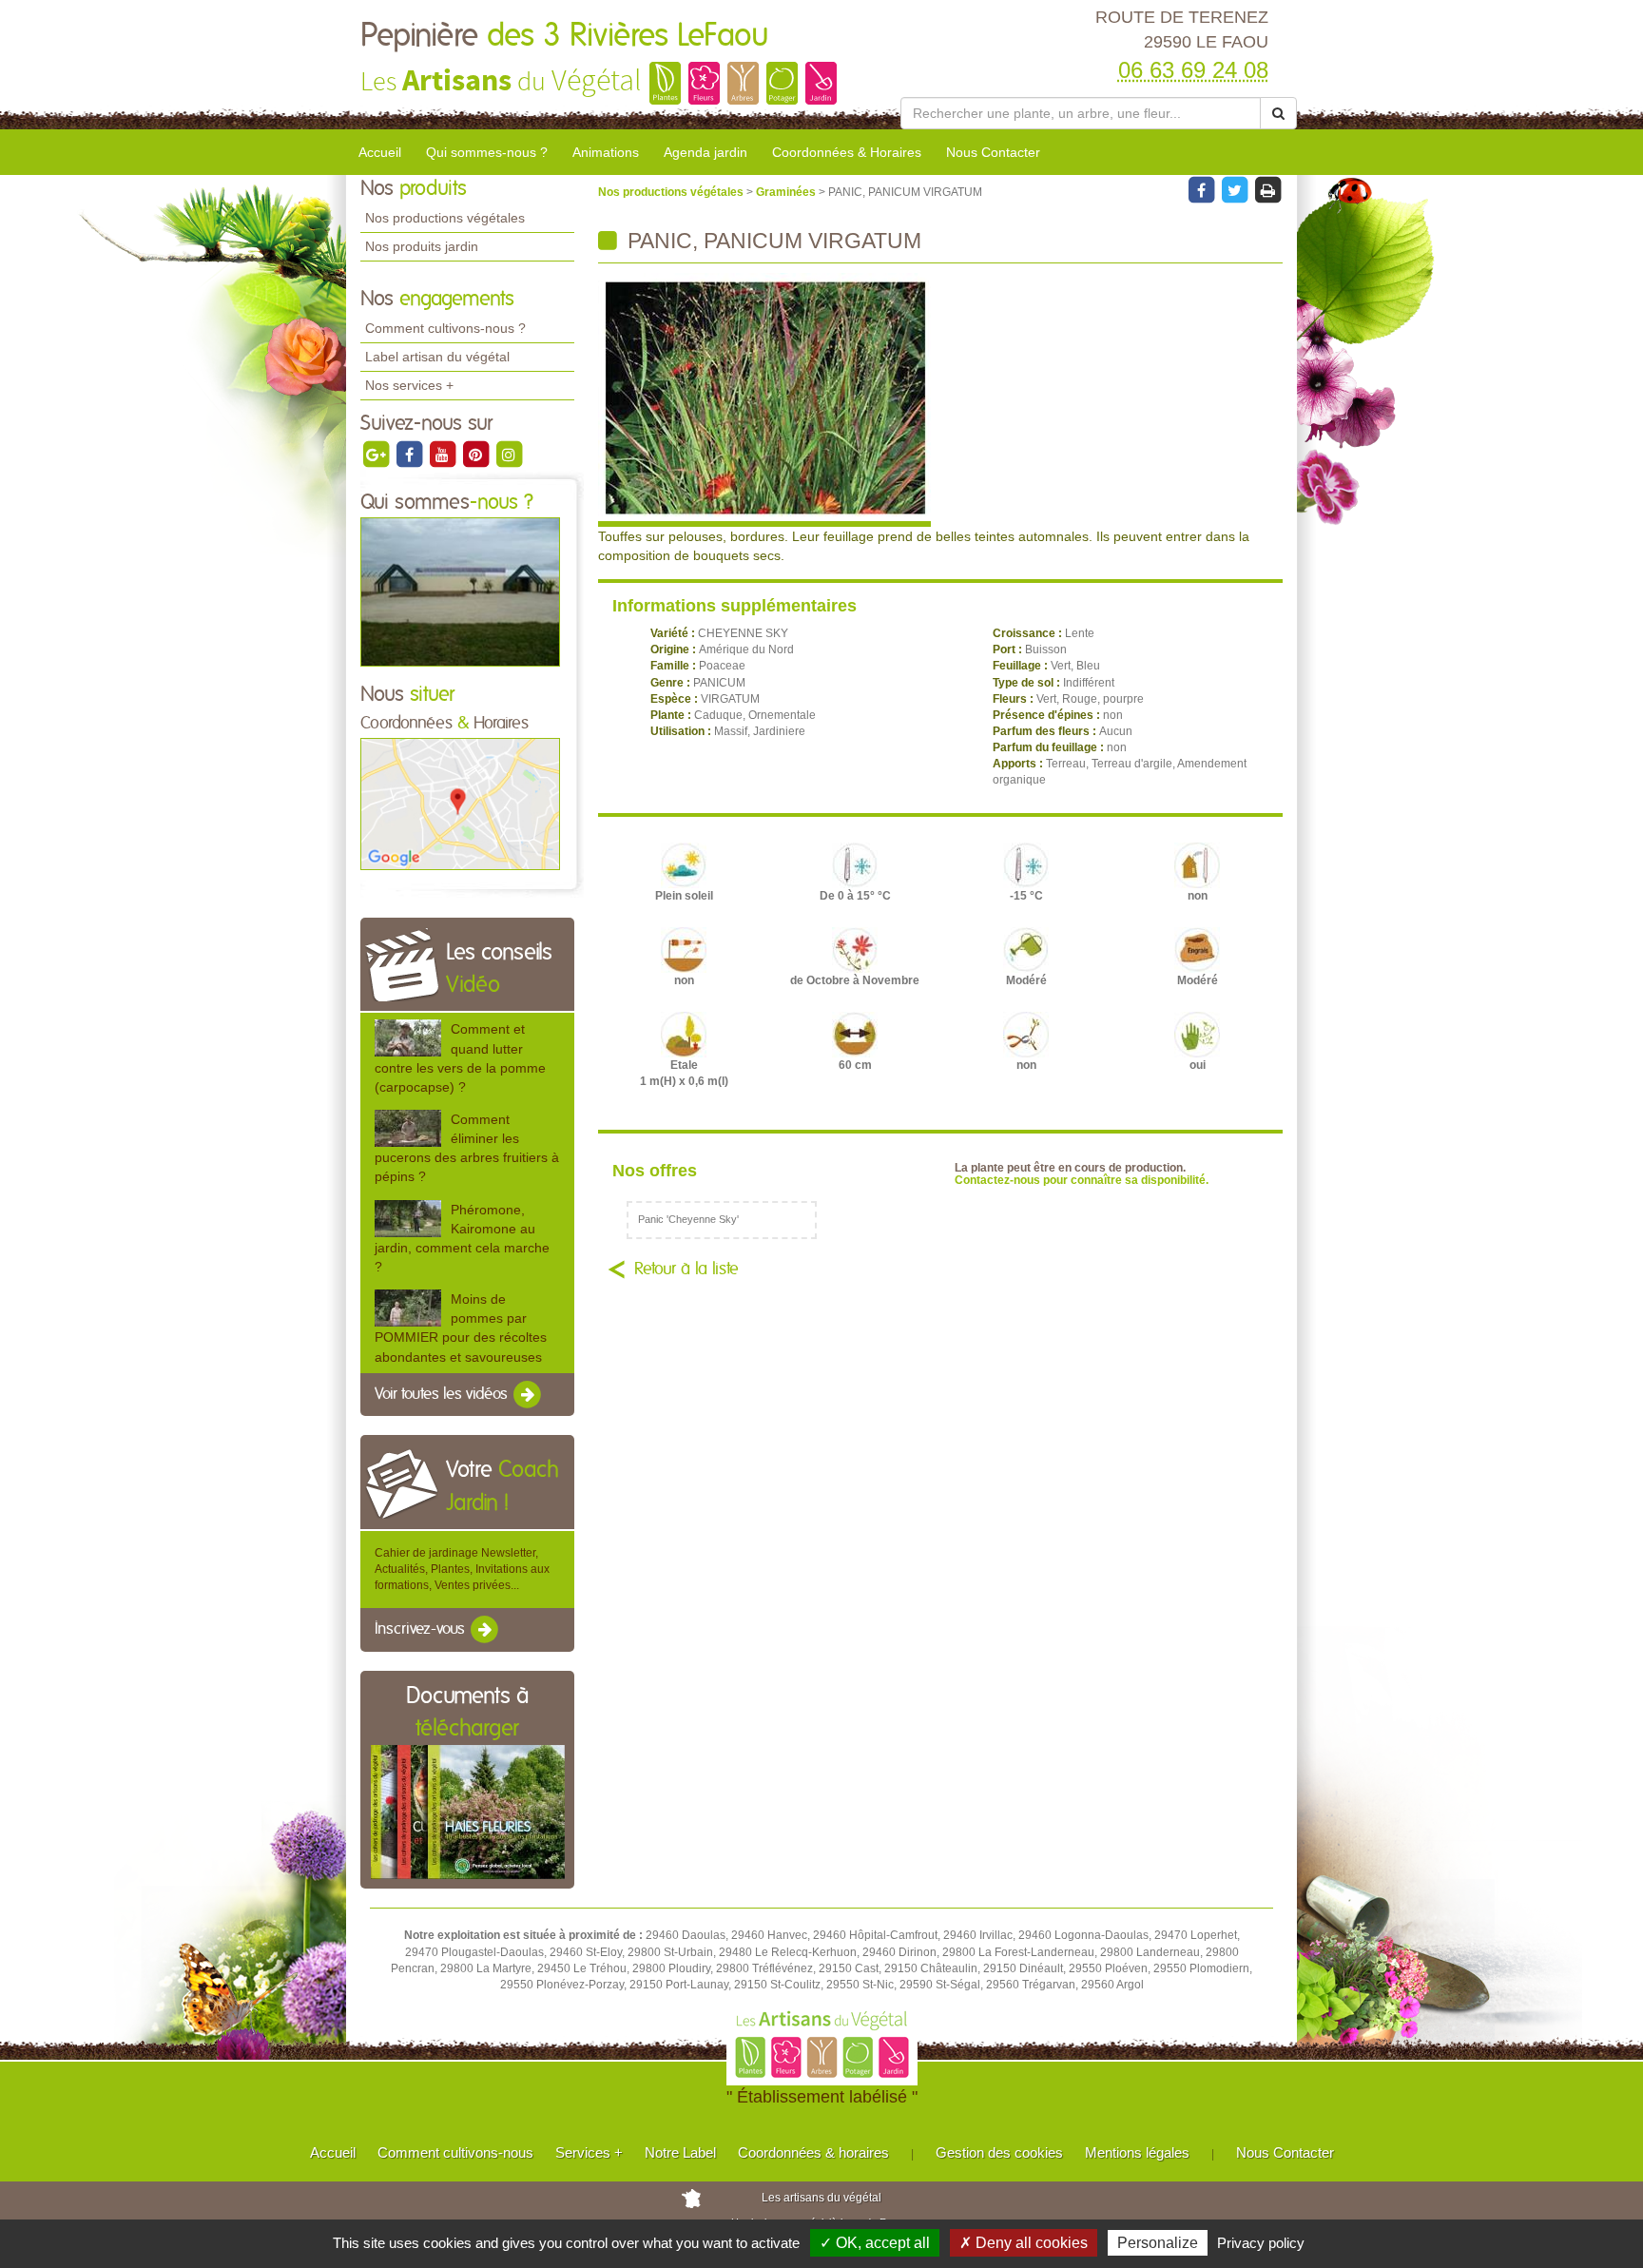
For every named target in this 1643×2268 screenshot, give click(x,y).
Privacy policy (1261, 2243)
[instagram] (509, 454)
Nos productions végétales (445, 218)
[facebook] (410, 454)
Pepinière (565, 36)
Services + (589, 2152)
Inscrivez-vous (422, 1630)
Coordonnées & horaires (813, 2152)
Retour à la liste (686, 1270)
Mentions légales (1137, 2152)
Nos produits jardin (422, 246)
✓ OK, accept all (875, 2243)
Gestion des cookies (999, 2152)
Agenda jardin (706, 152)
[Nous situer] (460, 804)
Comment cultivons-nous (455, 2152)
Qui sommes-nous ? (487, 152)
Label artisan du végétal (437, 357)
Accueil (380, 152)
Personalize (1158, 2243)
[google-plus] (377, 454)
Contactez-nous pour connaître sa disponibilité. (1082, 1180)
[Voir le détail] (408, 1038)
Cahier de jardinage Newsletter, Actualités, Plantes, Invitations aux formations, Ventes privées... (462, 1569)
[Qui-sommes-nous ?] (460, 591)
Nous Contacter (993, 152)
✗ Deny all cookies (1024, 2243)
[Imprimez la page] (1267, 189)
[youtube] (444, 454)
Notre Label (680, 2152)
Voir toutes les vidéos (443, 1394)
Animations (606, 152)
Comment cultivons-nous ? (445, 328)
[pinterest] (477, 454)
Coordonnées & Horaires (847, 152)
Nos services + (409, 385)
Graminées (787, 192)
